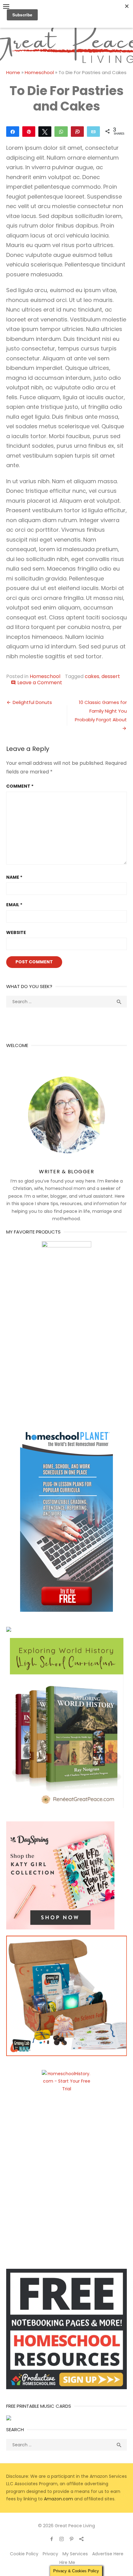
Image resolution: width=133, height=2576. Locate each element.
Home (13, 72)
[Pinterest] (71, 2539)
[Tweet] (45, 131)
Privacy (50, 2554)
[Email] (93, 131)
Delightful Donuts (32, 702)
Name (14, 877)
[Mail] (81, 2539)
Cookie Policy (24, 2554)
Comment (20, 786)
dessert (111, 676)
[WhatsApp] (61, 131)
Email (14, 905)
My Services (75, 2554)
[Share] (13, 131)
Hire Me (67, 2562)
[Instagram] (62, 2539)
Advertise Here (108, 2554)
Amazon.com (58, 2499)
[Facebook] (52, 2539)
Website (16, 932)
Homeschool (39, 72)
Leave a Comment (40, 683)
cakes (92, 676)
